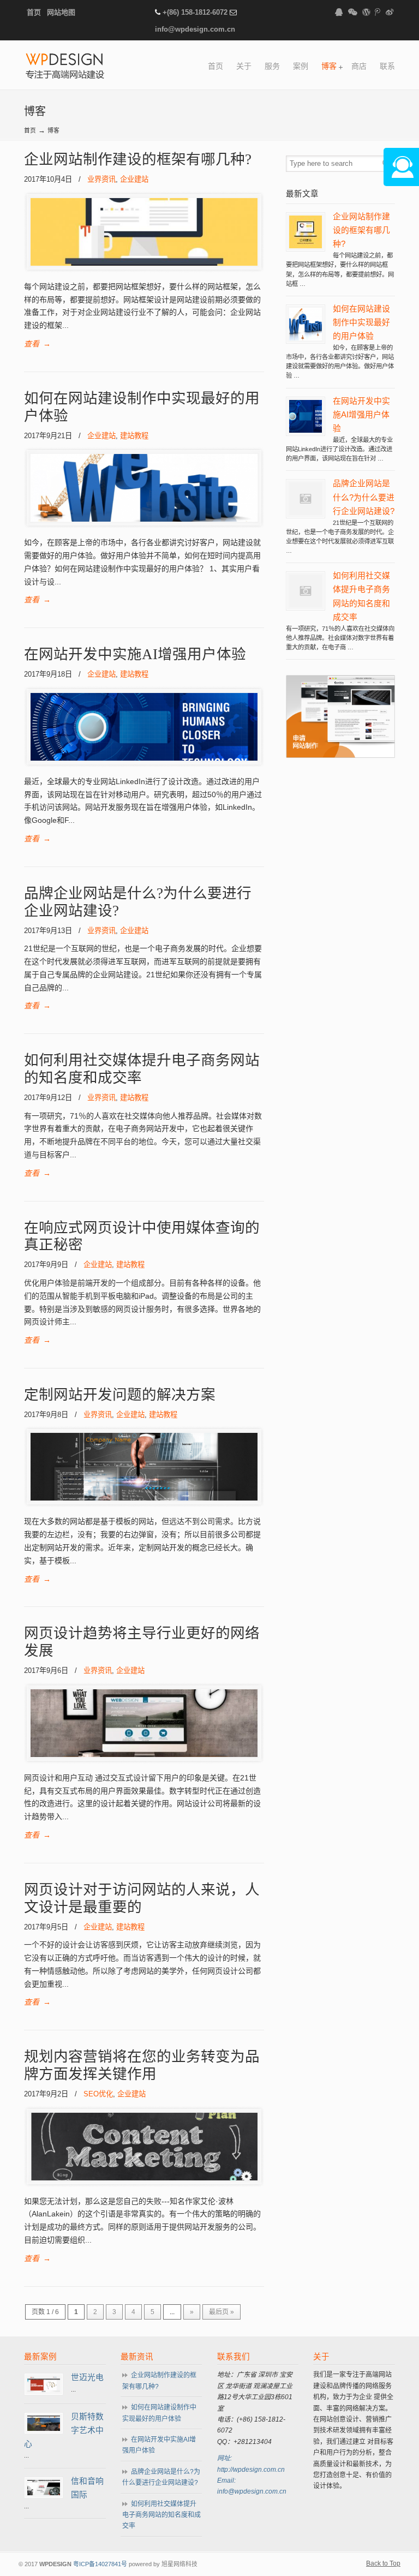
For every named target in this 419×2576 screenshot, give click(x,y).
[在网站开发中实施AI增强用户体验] (306, 431)
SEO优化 (98, 2094)
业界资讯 (101, 179)
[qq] (339, 12)
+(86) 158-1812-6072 (195, 12)
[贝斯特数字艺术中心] (44, 2429)
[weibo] (390, 12)
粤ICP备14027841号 (100, 2564)
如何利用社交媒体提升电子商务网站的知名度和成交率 (161, 2515)
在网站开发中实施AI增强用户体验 (135, 654)
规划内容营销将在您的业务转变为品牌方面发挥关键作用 (142, 2065)
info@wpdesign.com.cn (195, 29)
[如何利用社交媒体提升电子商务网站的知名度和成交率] (306, 605)
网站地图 (61, 12)
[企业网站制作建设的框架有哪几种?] (306, 246)
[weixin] (352, 12)
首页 (34, 12)
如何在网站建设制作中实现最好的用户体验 (361, 322)
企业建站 (134, 179)
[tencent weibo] (378, 12)
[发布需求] (340, 756)
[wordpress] (366, 12)
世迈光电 (87, 2377)
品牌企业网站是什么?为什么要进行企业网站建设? (364, 497)
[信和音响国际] (44, 2493)
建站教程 (134, 436)
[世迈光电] (44, 2390)
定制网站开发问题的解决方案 (120, 1395)
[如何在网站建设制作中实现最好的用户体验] (306, 338)
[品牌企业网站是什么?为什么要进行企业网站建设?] (306, 513)
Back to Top (383, 2563)
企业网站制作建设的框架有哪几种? (138, 159)
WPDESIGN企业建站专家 (65, 67)
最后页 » (222, 2312)
